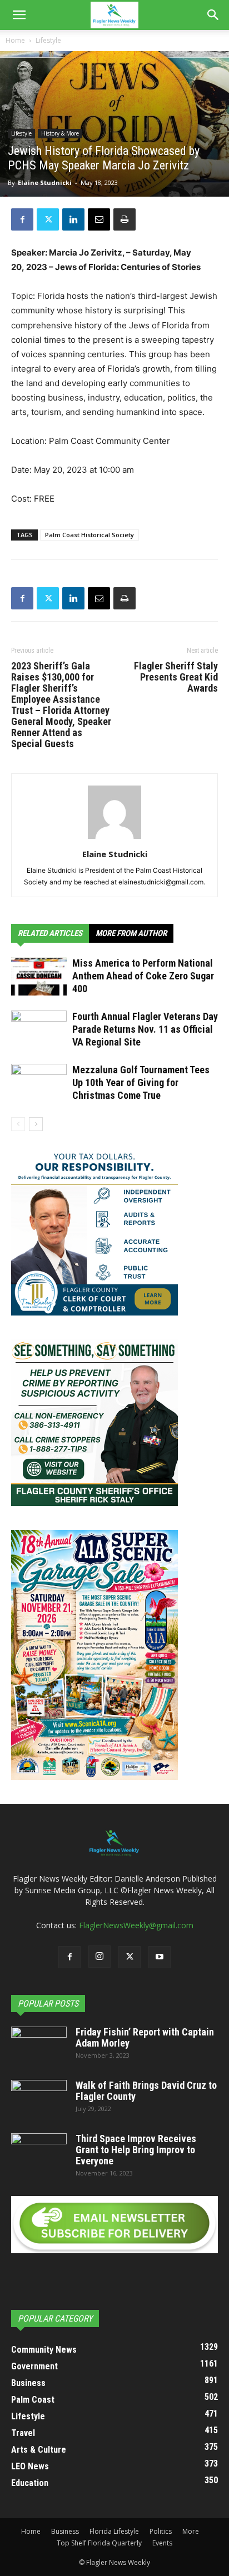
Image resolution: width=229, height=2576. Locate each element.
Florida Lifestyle (114, 2531)
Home (15, 40)
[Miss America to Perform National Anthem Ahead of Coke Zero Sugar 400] (39, 976)
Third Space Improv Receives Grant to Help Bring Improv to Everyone (136, 2150)
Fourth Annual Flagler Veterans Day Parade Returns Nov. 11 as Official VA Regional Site (145, 1029)
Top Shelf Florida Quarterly (99, 2543)
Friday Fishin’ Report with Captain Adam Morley (145, 2037)
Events (162, 2543)
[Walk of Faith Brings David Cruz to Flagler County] (39, 2099)
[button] (19, 15)
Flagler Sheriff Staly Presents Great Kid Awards (176, 677)
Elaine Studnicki (45, 182)
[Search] (213, 15)
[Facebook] (22, 219)
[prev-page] (18, 1124)
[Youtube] (160, 1957)
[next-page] (36, 1124)
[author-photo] (114, 839)
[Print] (125, 219)
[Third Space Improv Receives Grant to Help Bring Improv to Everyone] (39, 2153)
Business (65, 2531)
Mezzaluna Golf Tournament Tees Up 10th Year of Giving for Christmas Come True (141, 1082)
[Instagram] (99, 1957)
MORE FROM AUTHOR (131, 933)
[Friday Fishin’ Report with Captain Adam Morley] (39, 2046)
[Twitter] (48, 219)
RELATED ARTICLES (50, 933)
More (191, 2531)
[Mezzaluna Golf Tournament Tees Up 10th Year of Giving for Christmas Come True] (39, 1083)
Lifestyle (48, 40)
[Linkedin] (73, 219)
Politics (161, 2531)
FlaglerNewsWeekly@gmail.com (136, 1925)
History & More (60, 133)
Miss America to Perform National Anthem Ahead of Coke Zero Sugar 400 (143, 976)
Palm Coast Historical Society (89, 535)
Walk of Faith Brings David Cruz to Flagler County (146, 2091)
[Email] (99, 219)
